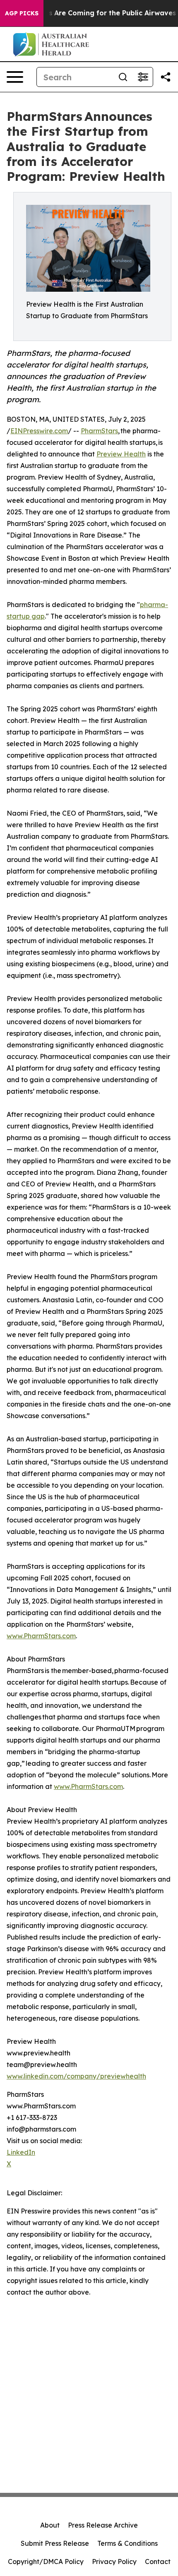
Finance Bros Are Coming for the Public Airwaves (92, 13)
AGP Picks (22, 13)
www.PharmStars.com (41, 1636)
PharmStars (99, 431)
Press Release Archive (103, 2525)
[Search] (123, 77)
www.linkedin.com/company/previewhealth (76, 2076)
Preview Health (121, 454)
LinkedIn (21, 2152)
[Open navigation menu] (15, 77)
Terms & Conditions (127, 2543)
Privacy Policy (114, 2562)
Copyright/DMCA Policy (46, 2562)
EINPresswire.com (39, 431)
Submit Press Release (55, 2543)
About (50, 2525)
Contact (158, 2562)
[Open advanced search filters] (143, 77)
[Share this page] (166, 77)
